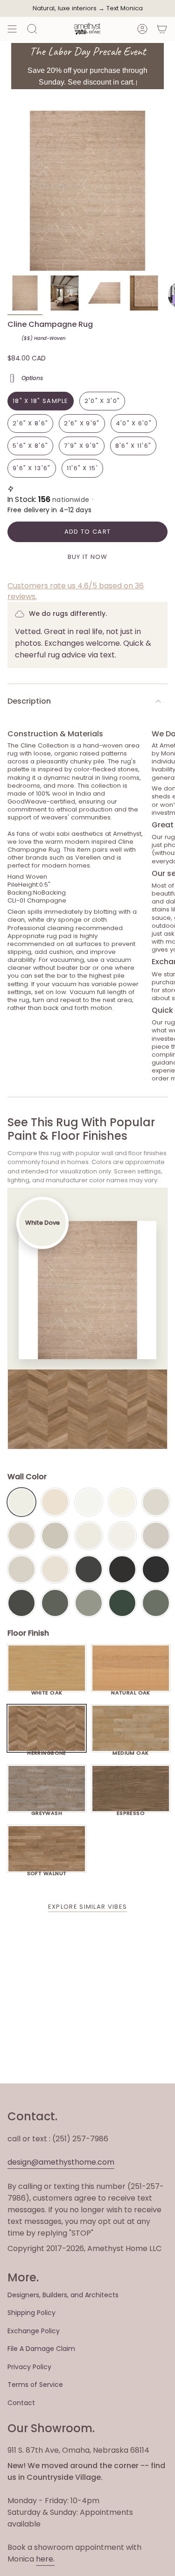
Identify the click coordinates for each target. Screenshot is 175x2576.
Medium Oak (130, 1750)
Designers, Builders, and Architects (63, 2295)
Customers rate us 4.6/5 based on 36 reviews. (76, 591)
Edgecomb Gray (21, 1536)
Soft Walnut (47, 1871)
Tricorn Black (156, 1569)
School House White (55, 1569)
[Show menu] (12, 29)
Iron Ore (89, 1569)
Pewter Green (55, 1603)
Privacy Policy (29, 2367)
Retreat (156, 1603)
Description (29, 701)
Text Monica (125, 8)
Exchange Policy (34, 2331)
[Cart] (162, 29)
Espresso (131, 1811)
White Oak (47, 1690)
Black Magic (122, 1569)
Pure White (122, 1536)
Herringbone (47, 1750)
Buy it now (88, 557)
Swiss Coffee (55, 1502)
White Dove (21, 1502)
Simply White (122, 1502)
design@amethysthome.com (61, 2162)
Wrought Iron (21, 1603)
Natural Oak (131, 1690)
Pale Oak (156, 1502)
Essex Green (122, 1603)
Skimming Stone (21, 1569)
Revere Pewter (55, 1536)
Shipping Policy (31, 2313)
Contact (21, 2403)
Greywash (47, 1811)
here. (45, 2559)
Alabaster (89, 1536)
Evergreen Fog (89, 1603)
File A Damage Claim (41, 2349)
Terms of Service (35, 2385)
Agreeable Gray (156, 1536)
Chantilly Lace (89, 1502)
